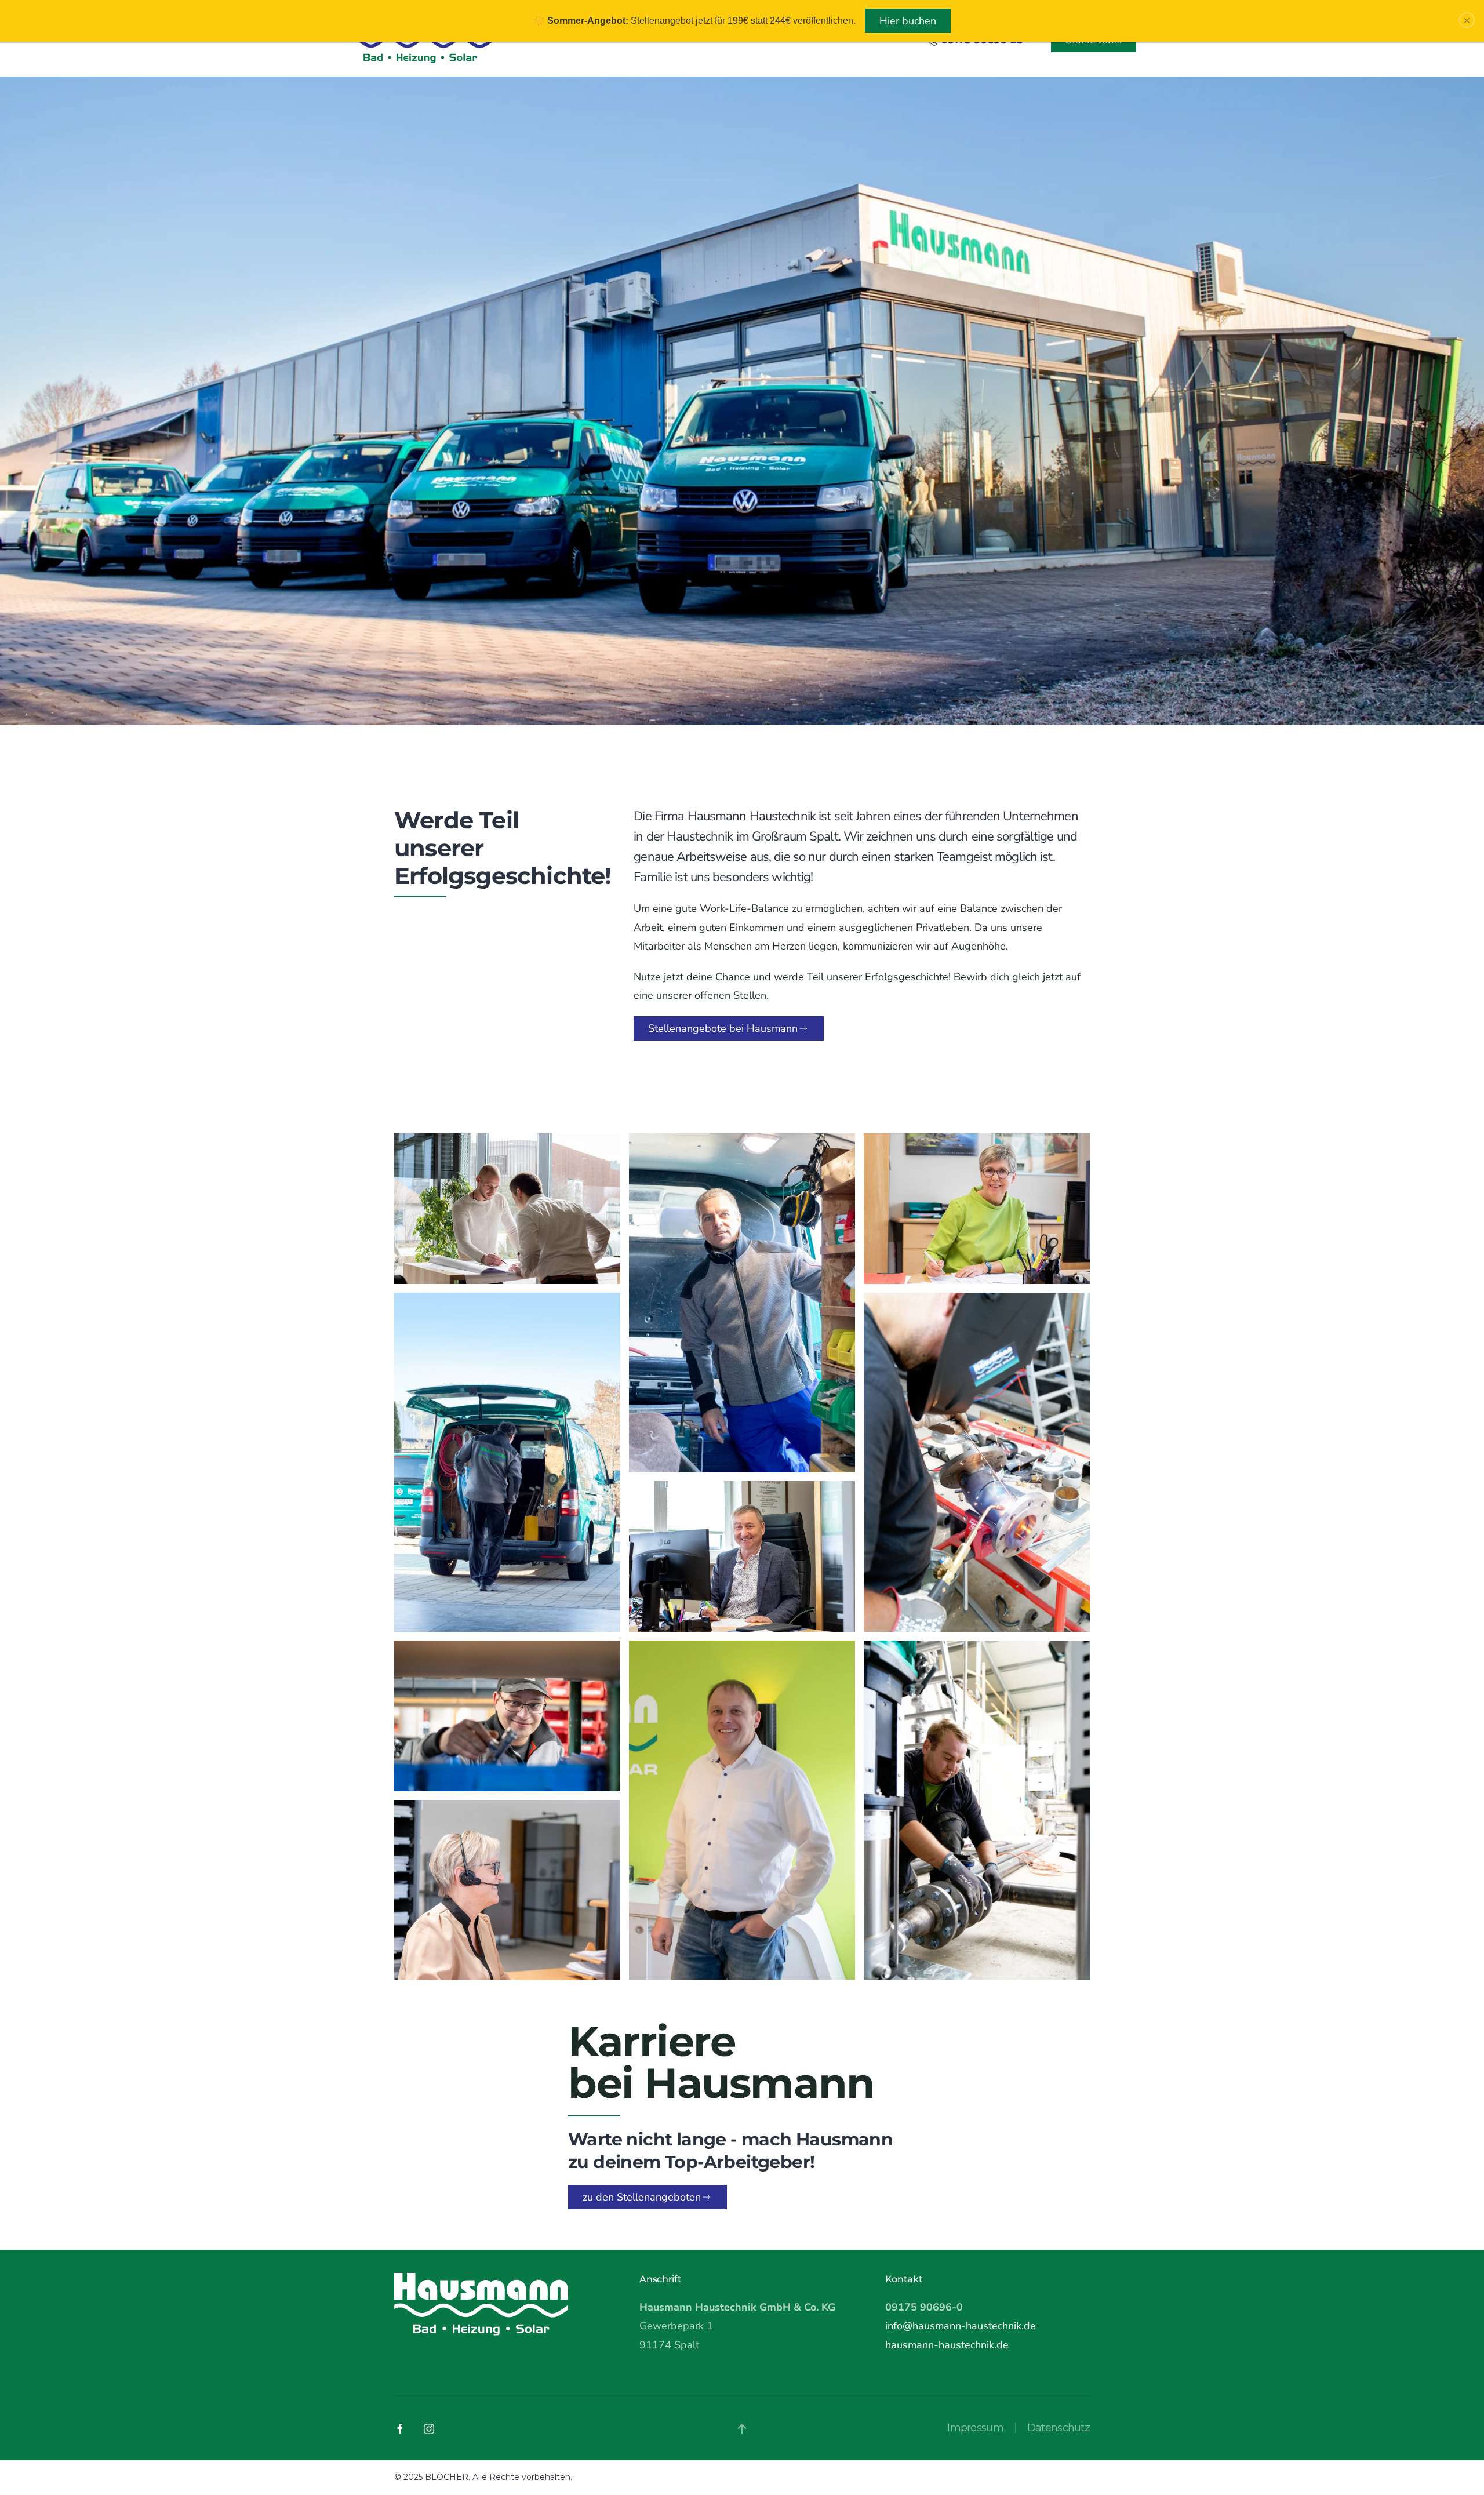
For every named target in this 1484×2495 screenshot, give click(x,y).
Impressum (975, 2428)
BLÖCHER (447, 2477)
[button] (742, 2429)
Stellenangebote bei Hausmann (723, 1028)
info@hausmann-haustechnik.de (961, 2326)
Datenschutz (1059, 2428)
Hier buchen (908, 21)
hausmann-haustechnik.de (947, 2345)
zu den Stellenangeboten (642, 2197)
